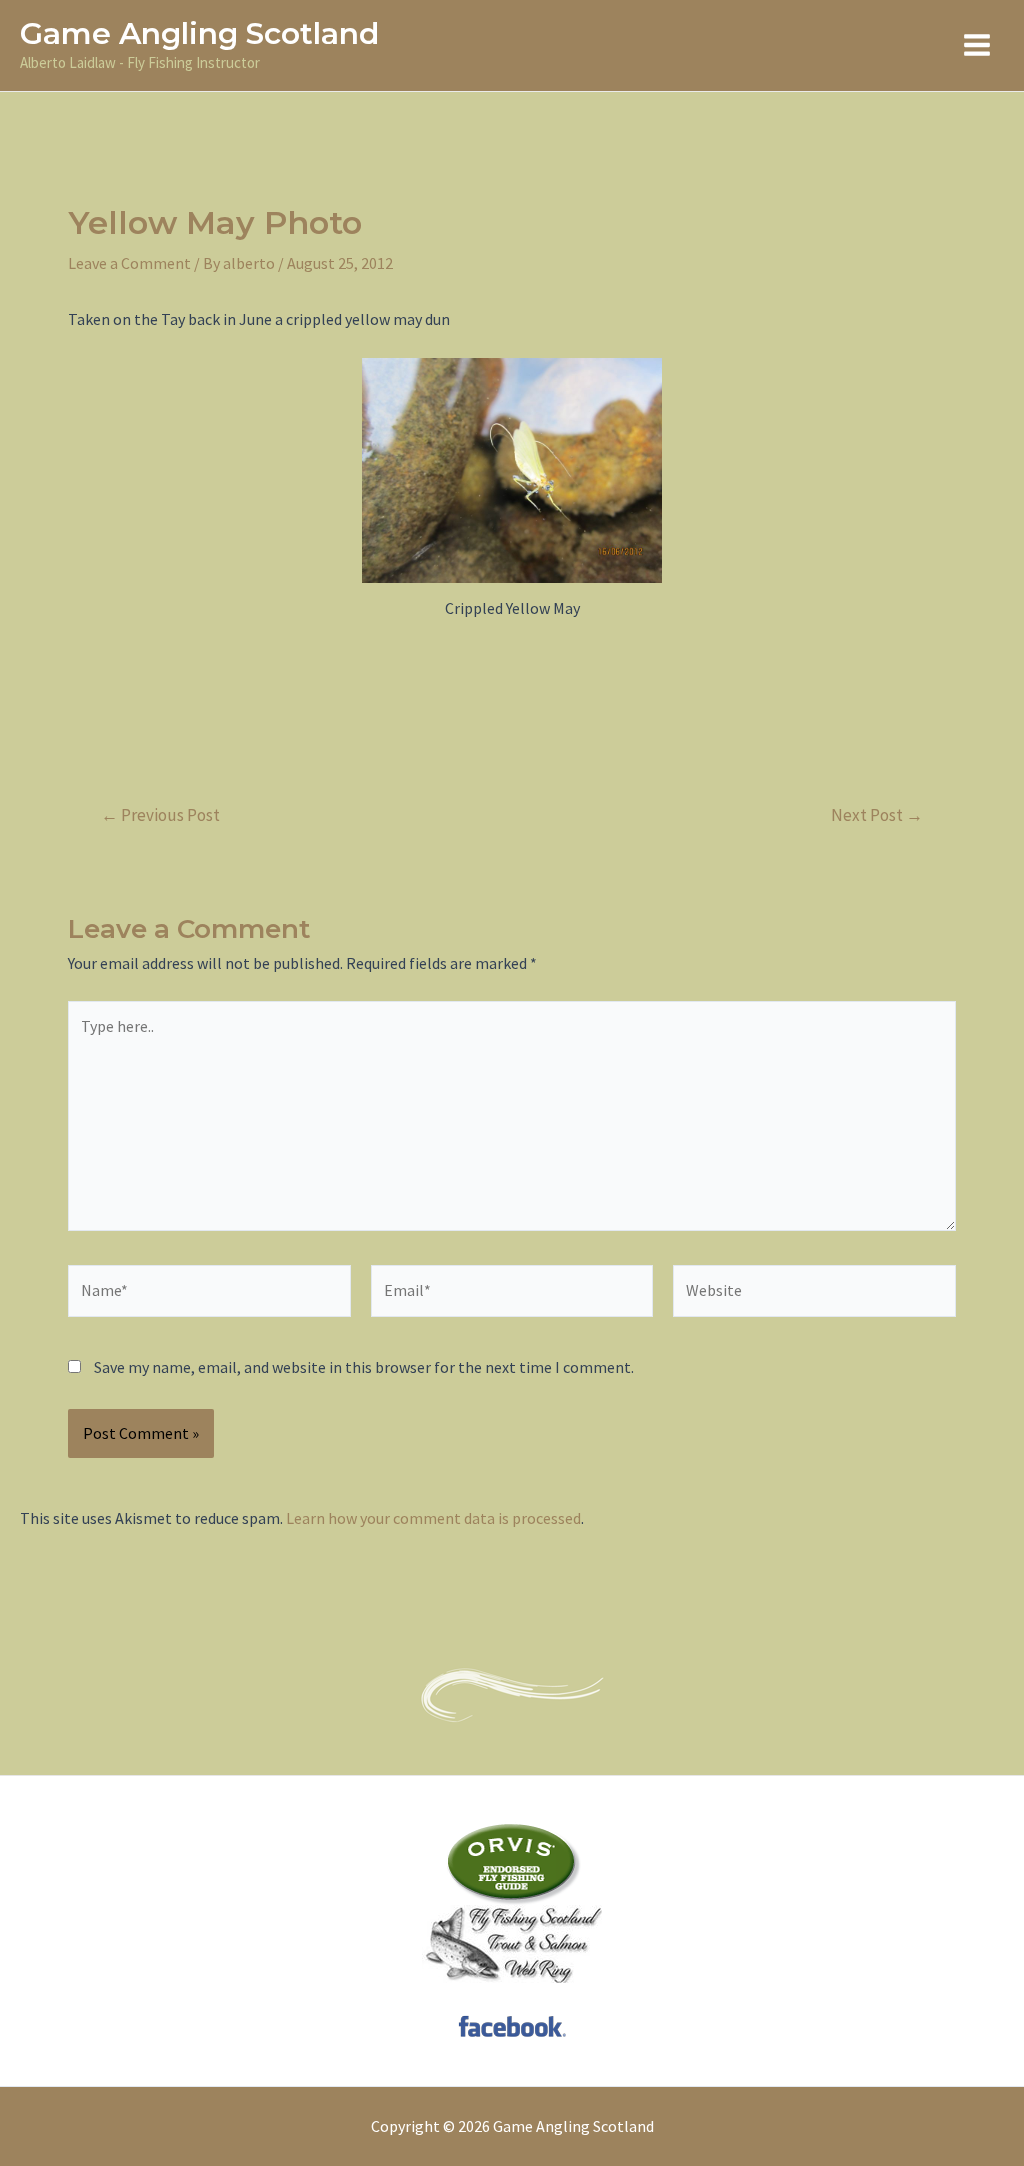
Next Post (877, 815)
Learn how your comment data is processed (433, 1518)
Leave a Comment (129, 263)
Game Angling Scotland (199, 33)
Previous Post (160, 815)
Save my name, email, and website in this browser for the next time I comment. (364, 1367)
